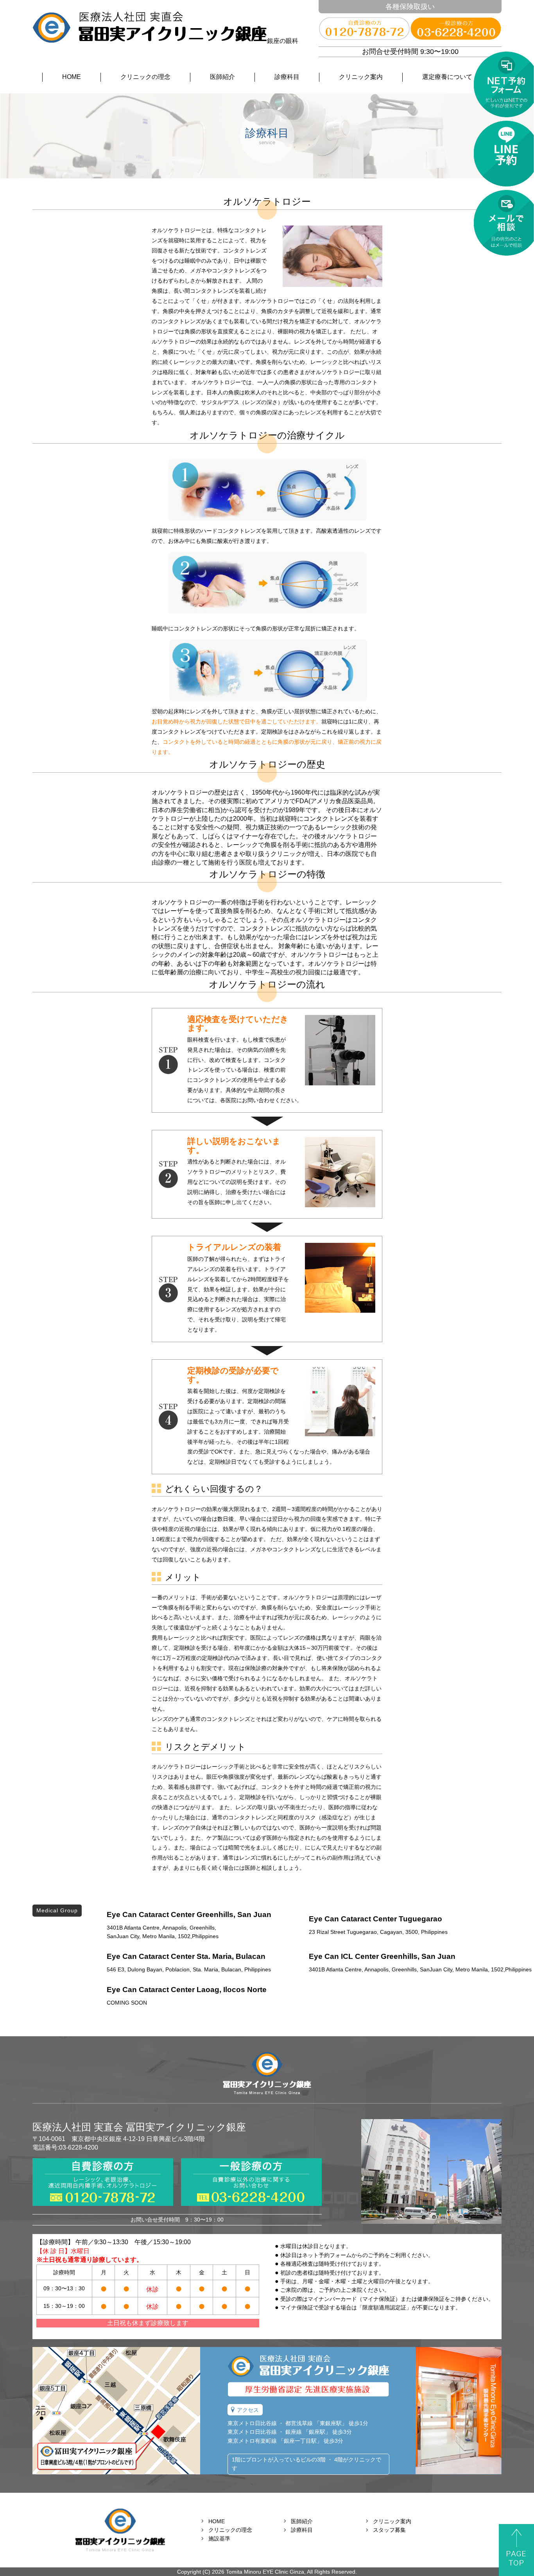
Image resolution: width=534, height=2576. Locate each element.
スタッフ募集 (389, 2530)
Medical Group (57, 1910)
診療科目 (287, 77)
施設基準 (219, 2538)
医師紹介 (222, 77)
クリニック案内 (361, 77)
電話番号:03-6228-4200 (65, 2147)
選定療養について (447, 77)
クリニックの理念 (145, 77)
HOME (72, 77)
